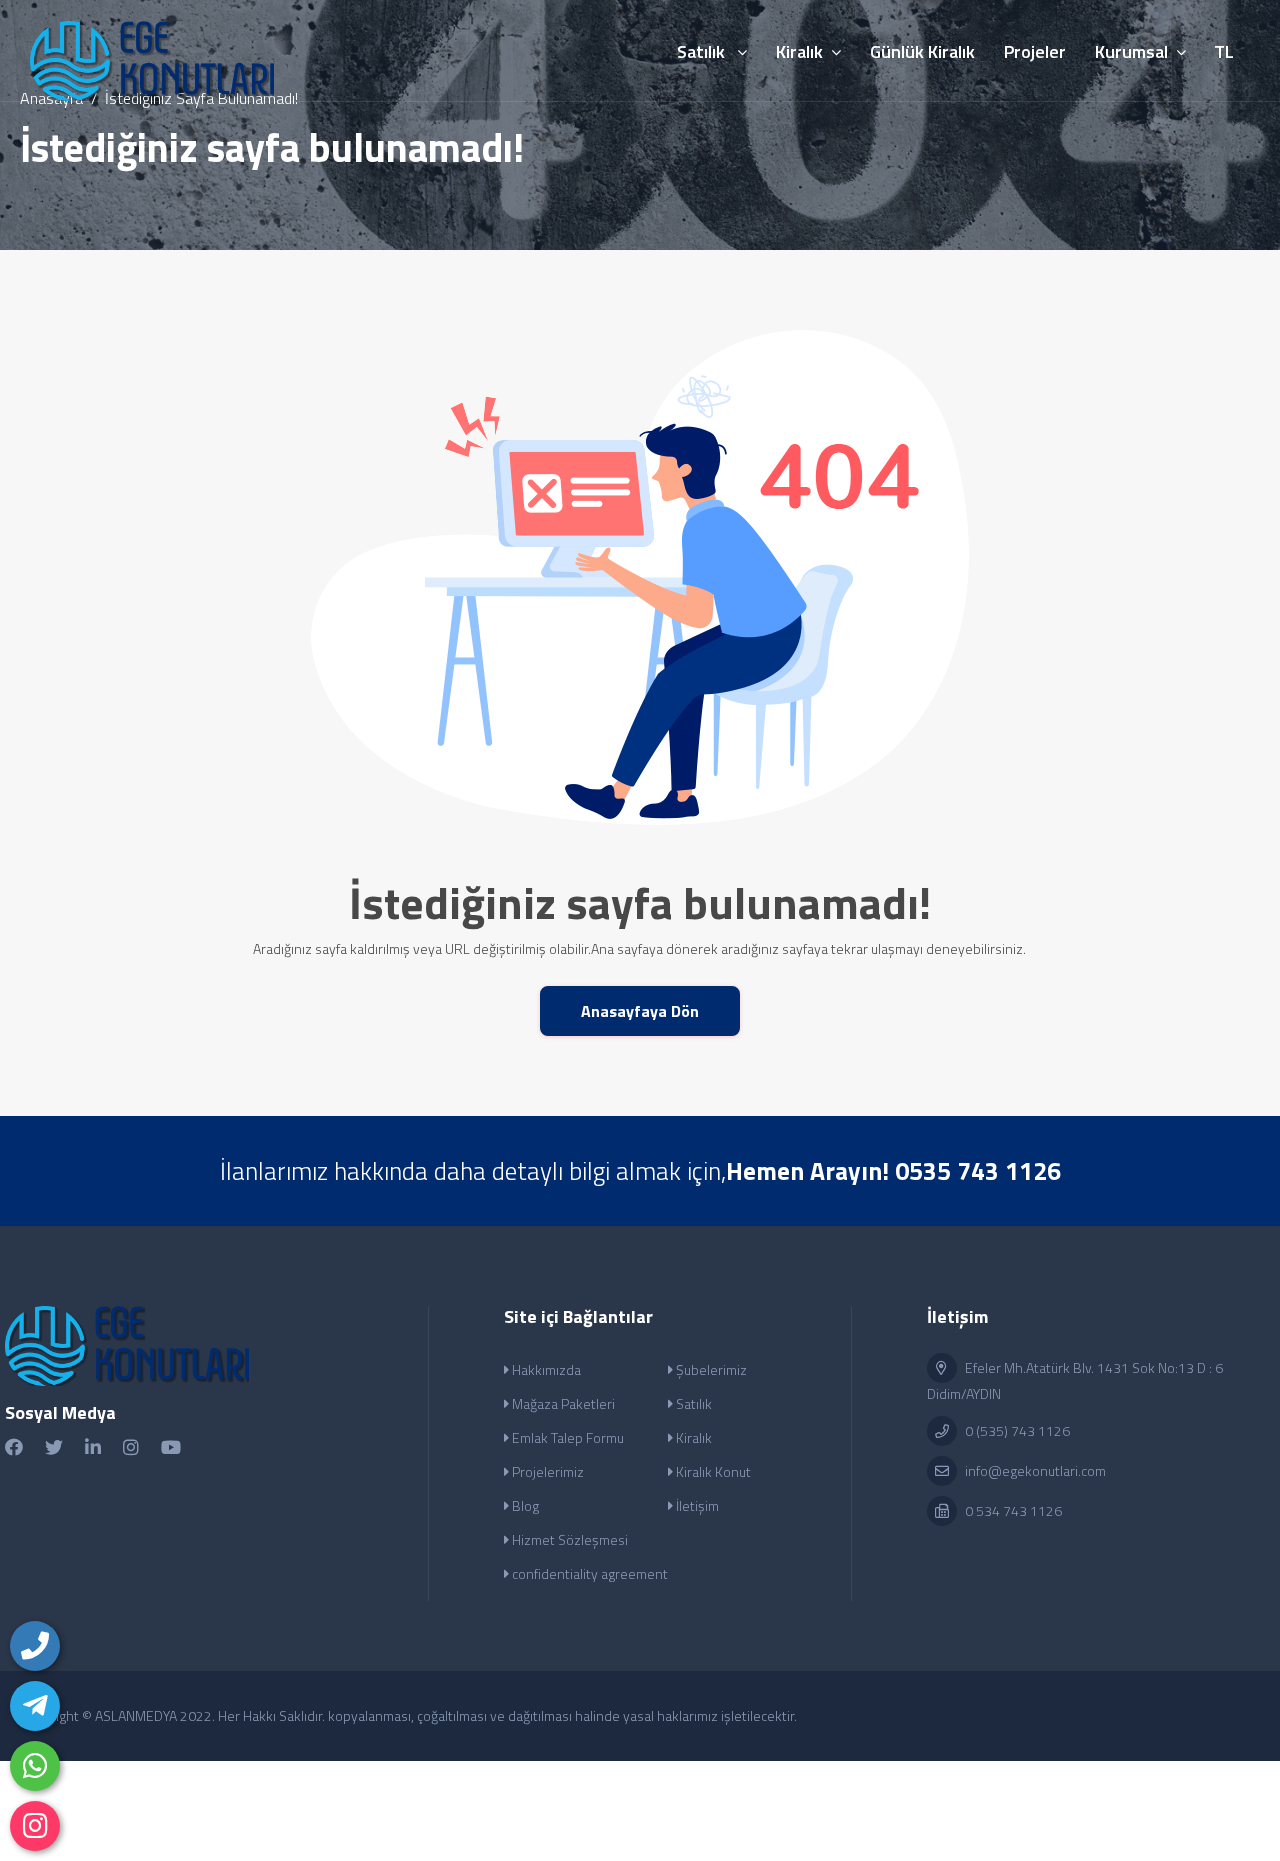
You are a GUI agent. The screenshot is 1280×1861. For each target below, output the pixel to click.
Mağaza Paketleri (562, 1403)
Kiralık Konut (712, 1471)
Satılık (692, 1403)
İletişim (696, 1505)
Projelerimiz (546, 1471)
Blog (524, 1505)
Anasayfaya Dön (640, 1011)
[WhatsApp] (35, 1766)
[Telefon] (35, 1646)
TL (1224, 51)
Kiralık (692, 1437)
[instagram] (35, 1826)
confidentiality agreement (588, 1573)
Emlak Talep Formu (566, 1437)
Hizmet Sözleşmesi (568, 1539)
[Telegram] (35, 1706)
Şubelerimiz (710, 1369)
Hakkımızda (545, 1369)
